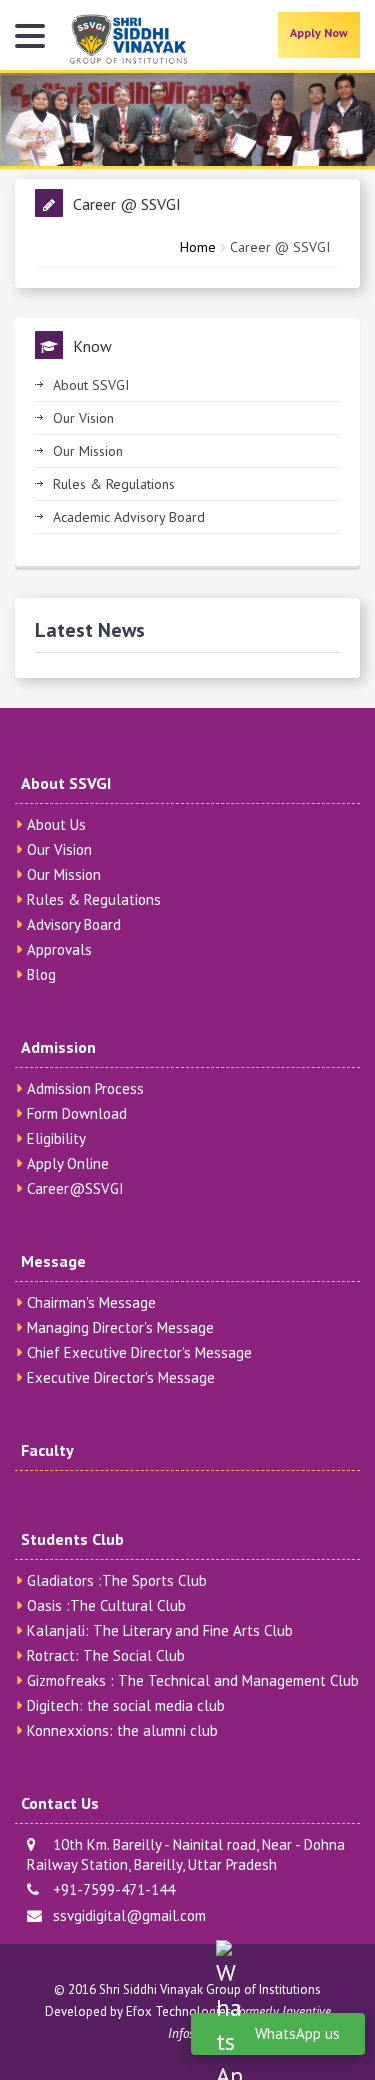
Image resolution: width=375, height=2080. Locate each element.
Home (198, 247)
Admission (58, 1047)
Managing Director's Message (120, 1327)
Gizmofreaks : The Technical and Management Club (193, 1680)
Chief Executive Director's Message (139, 1352)
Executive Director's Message (121, 1377)
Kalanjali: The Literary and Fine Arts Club (160, 1630)
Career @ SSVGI (280, 247)
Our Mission (88, 451)
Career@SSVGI (75, 1188)
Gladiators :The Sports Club (117, 1580)
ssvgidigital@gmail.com (125, 1915)
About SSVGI (91, 385)
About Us (56, 824)
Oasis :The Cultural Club (106, 1605)
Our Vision (83, 418)
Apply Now (319, 32)
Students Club (72, 1539)
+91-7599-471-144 (110, 1889)
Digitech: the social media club (126, 1705)
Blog (41, 974)
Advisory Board (74, 924)
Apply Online (68, 1163)
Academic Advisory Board (129, 517)
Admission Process (85, 1088)
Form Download (77, 1113)
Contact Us (60, 1803)
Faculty (47, 1450)
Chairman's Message (91, 1302)
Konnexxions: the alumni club (122, 1730)
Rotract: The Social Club (106, 1655)
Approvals (59, 949)
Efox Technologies (179, 2011)
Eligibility (56, 1138)
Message (53, 1261)
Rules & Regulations (114, 484)
